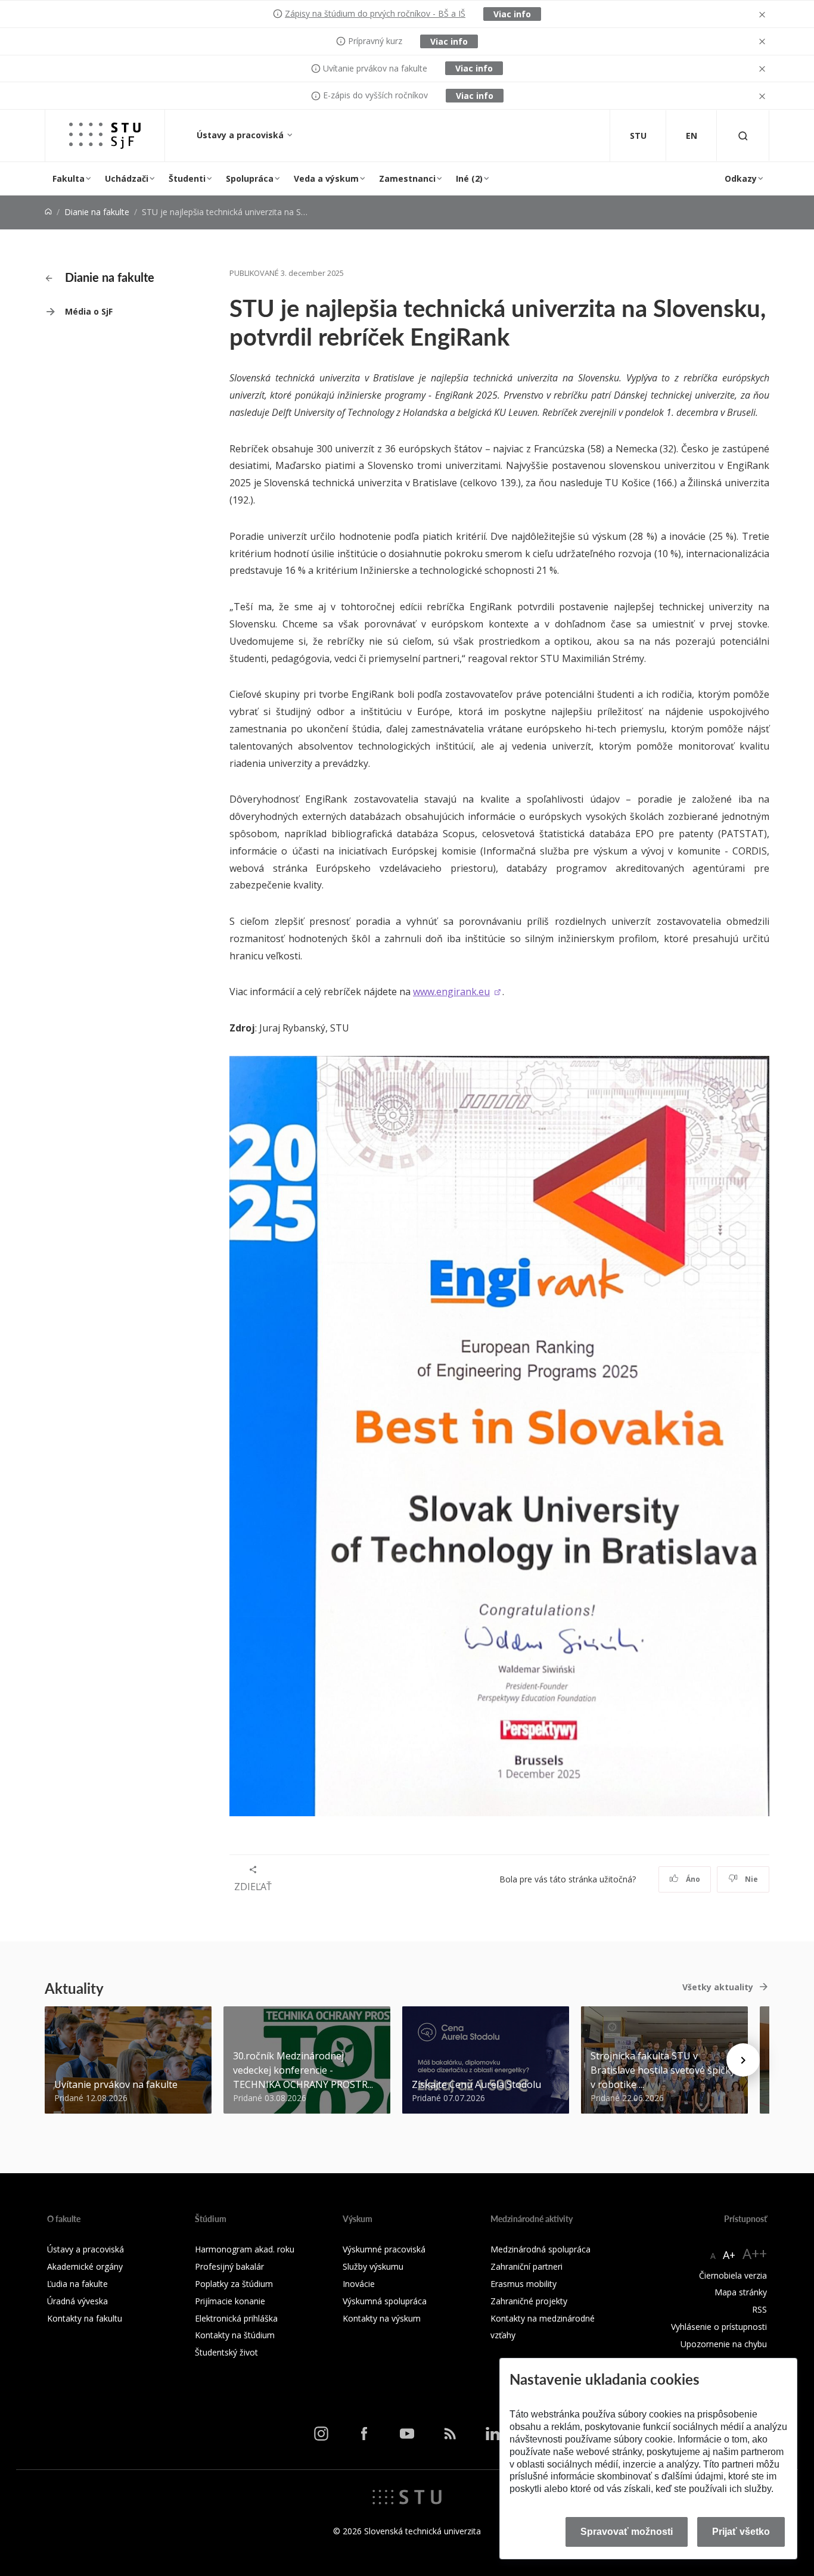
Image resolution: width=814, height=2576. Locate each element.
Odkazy (741, 178)
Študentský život (226, 2352)
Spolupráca (250, 178)
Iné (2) (469, 178)
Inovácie (359, 2284)
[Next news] (743, 2060)
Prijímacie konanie (230, 2301)
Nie (751, 1879)
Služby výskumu (373, 2266)
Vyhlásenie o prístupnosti (719, 2327)
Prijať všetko (741, 2532)
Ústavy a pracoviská (241, 135)
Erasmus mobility (523, 2284)
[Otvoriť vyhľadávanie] (743, 136)
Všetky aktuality (718, 1987)
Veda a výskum (326, 178)
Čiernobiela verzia (733, 2275)
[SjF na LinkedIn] (493, 2433)
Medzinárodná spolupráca (540, 2249)
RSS (759, 2309)
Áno (692, 1879)
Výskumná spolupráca (385, 2301)
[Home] (48, 212)
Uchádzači (127, 178)
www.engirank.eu (451, 992)
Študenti (187, 178)
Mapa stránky (741, 2292)
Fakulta (69, 178)
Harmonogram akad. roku (245, 2249)
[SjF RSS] (450, 2433)
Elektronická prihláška (236, 2318)
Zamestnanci (407, 178)
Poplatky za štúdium (234, 2284)
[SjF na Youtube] (407, 2433)
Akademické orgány (85, 2266)
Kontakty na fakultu (85, 2318)
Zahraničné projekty (529, 2301)
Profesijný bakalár (229, 2266)
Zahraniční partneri (526, 2266)
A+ (729, 2255)
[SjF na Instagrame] (321, 2433)
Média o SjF (89, 311)
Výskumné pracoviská (384, 2249)
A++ (755, 2253)
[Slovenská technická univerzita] (407, 2496)
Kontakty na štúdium (235, 2335)
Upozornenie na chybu (724, 2344)
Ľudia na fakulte (77, 2284)
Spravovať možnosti (627, 2532)
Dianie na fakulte (97, 212)
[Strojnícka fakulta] (105, 136)
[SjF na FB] (364, 2433)
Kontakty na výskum (382, 2318)
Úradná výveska (77, 2301)
